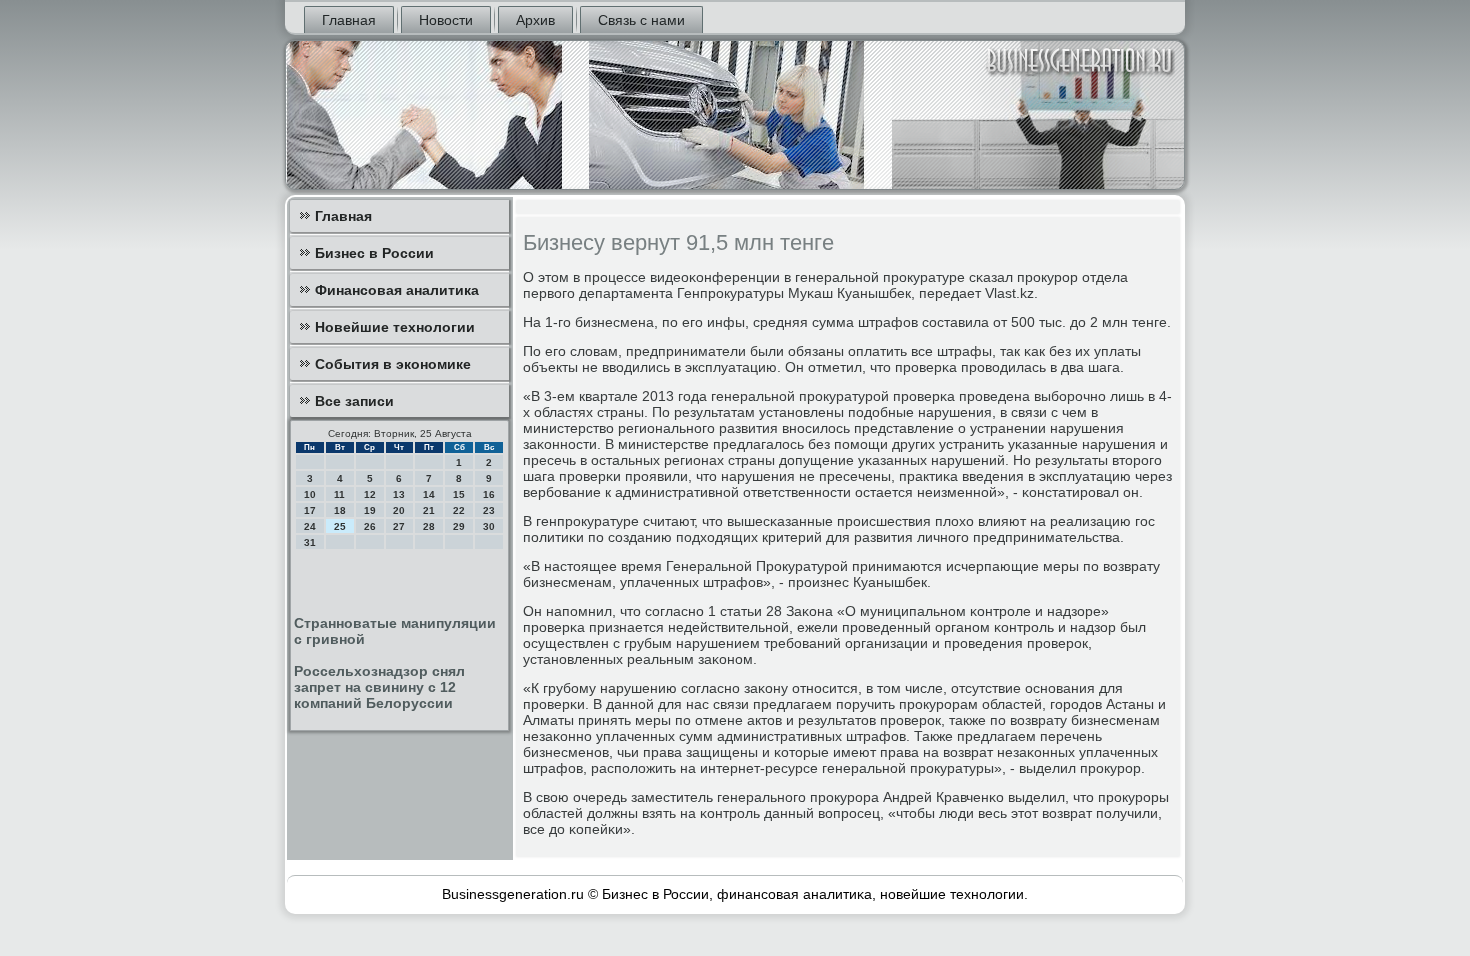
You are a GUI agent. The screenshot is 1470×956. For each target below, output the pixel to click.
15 (459, 494)
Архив (535, 20)
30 (489, 526)
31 (310, 542)
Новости (446, 20)
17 (310, 510)
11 (339, 494)
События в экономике (393, 364)
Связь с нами (641, 20)
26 (370, 526)
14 (429, 494)
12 (370, 494)
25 (340, 526)
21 (429, 510)
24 (310, 526)
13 (399, 494)
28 (429, 526)
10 (310, 494)
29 (459, 526)
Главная (349, 20)
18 (340, 510)
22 (459, 510)
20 (399, 510)
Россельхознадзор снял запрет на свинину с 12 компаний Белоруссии (379, 687)
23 (489, 510)
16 (489, 494)
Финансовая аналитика (397, 290)
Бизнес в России (374, 253)
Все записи (354, 401)
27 (399, 526)
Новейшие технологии (395, 327)
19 (370, 510)
